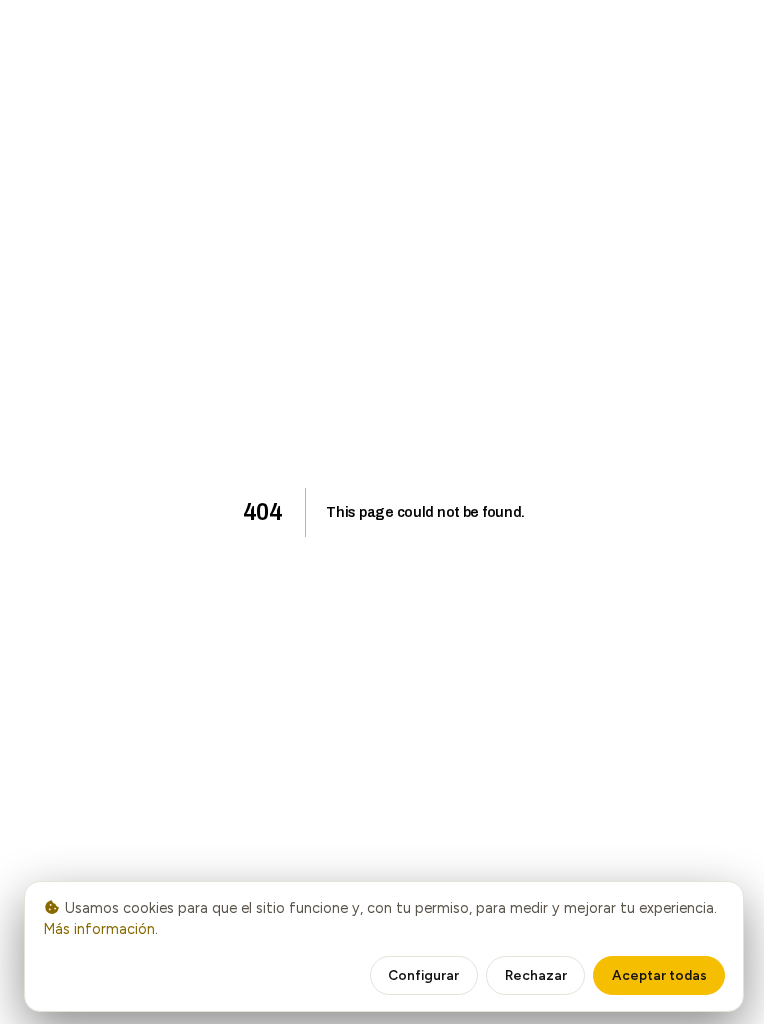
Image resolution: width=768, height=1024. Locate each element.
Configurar (423, 975)
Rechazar (536, 975)
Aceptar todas (659, 975)
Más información (99, 929)
